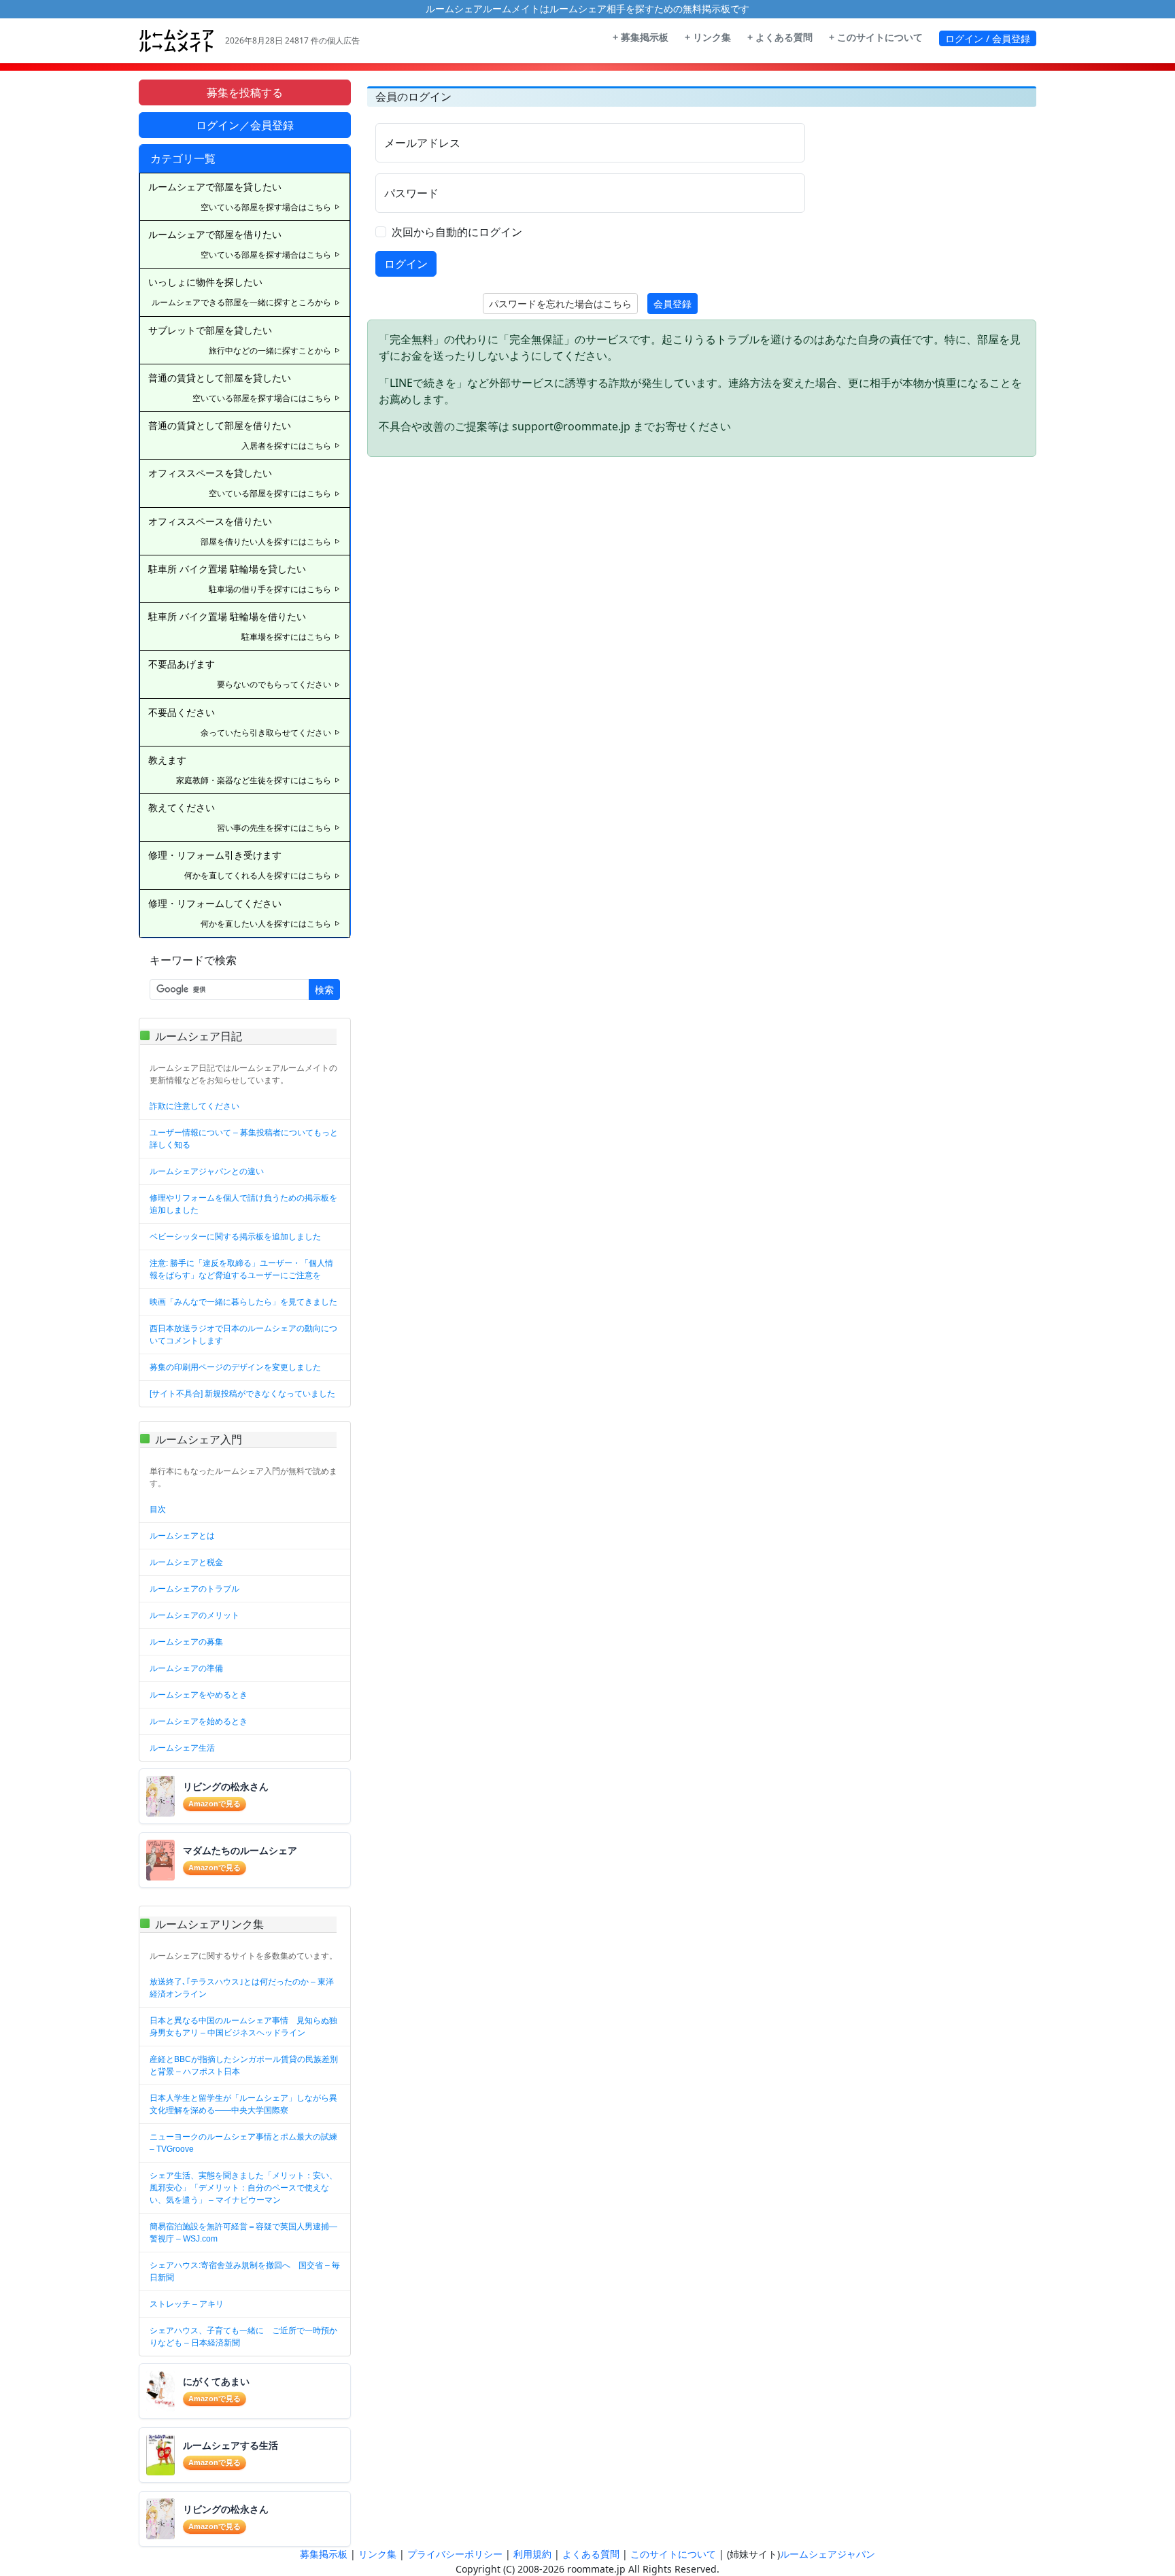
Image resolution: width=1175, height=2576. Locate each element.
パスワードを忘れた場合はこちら (560, 304)
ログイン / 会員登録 (988, 38)
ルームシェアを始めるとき (199, 1721)
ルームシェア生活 (182, 1748)
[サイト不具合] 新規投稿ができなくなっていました (242, 1394)
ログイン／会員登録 (245, 125)
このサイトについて (673, 2554)
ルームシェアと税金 (186, 1562)
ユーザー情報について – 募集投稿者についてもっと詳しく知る (244, 1139)
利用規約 (532, 2554)
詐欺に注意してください (194, 1106)
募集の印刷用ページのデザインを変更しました (235, 1367)
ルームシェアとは (182, 1536)
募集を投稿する (245, 92)
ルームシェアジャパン (828, 2554)
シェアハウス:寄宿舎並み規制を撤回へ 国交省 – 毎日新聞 (245, 2271)
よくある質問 (591, 2554)
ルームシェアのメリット (194, 1615)
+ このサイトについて (876, 37)
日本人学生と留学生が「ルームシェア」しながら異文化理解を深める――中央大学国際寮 (243, 2104)
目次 (158, 1509)
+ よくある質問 (780, 37)
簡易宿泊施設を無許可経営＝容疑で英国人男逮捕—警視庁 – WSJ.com (243, 2233)
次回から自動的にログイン (457, 232)
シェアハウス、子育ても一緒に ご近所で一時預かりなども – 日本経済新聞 (243, 2337)
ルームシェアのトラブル (194, 1589)
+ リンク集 (708, 37)
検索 (324, 990)
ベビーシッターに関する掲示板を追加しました (235, 1237)
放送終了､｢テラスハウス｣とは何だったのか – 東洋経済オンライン (242, 1988)
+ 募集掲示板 (641, 37)
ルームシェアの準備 (186, 1668)
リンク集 (377, 2554)
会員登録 (672, 304)
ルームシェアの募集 (186, 1642)
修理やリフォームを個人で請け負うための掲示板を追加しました (243, 1204)
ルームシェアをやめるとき (199, 1695)
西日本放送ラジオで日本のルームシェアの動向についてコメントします (243, 1335)
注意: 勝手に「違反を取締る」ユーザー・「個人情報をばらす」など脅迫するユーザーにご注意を (241, 1269)
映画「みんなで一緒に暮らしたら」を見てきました (243, 1302)
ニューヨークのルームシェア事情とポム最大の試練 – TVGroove (243, 2143)
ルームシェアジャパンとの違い (207, 1171)
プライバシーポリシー (455, 2554)
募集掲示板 (324, 2554)
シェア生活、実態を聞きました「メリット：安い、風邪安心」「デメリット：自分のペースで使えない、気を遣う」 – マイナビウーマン (243, 2188)
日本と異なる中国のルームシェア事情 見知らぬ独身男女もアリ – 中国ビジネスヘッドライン (243, 2027)
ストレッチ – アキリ (187, 2304)
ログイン (406, 264)
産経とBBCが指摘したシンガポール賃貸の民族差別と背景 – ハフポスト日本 (244, 2065)
